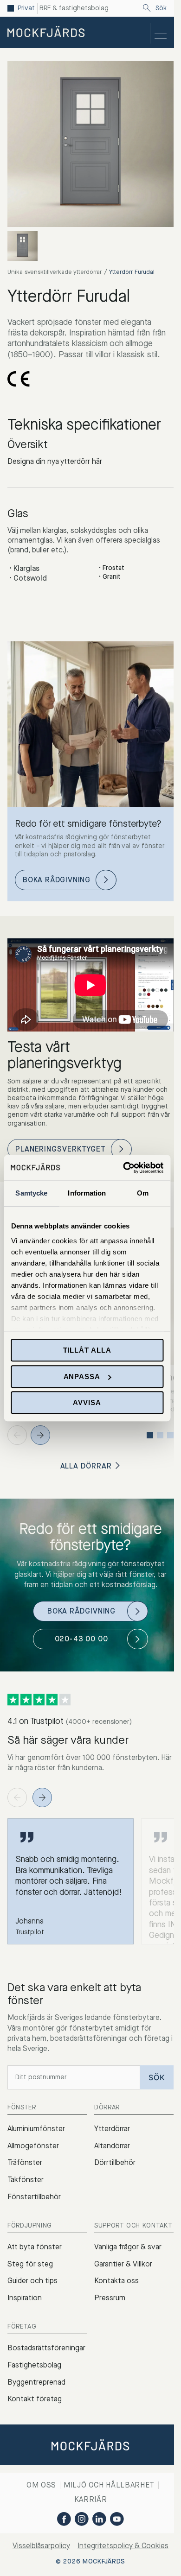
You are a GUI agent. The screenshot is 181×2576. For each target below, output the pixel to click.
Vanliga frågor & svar (128, 2247)
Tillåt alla (87, 1350)
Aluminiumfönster (36, 2129)
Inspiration (25, 2298)
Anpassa (82, 1377)
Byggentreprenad (36, 2382)
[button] (40, 1435)
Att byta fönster (35, 2247)
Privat (26, 8)
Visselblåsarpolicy (41, 2546)
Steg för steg (30, 2264)
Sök (161, 8)
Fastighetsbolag (34, 2365)
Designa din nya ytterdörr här (55, 461)
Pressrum (110, 2298)
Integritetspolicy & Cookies (123, 2546)
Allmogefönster (33, 2146)
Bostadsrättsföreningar (46, 2348)
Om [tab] (143, 1193)
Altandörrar (112, 2146)
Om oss (41, 2485)
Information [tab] (87, 1193)
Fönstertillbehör (34, 2197)
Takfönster (26, 2180)
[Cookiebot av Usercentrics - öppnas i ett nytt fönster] (124, 1168)
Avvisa (87, 1402)
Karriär (90, 2499)
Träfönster (25, 2162)
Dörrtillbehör (115, 2162)
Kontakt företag (35, 2399)
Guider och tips (32, 2281)
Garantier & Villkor (123, 2264)
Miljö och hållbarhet (109, 2485)
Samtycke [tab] (31, 1193)
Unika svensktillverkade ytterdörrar (55, 272)
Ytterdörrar (112, 2129)
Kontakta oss (116, 2281)
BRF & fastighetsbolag (74, 8)
